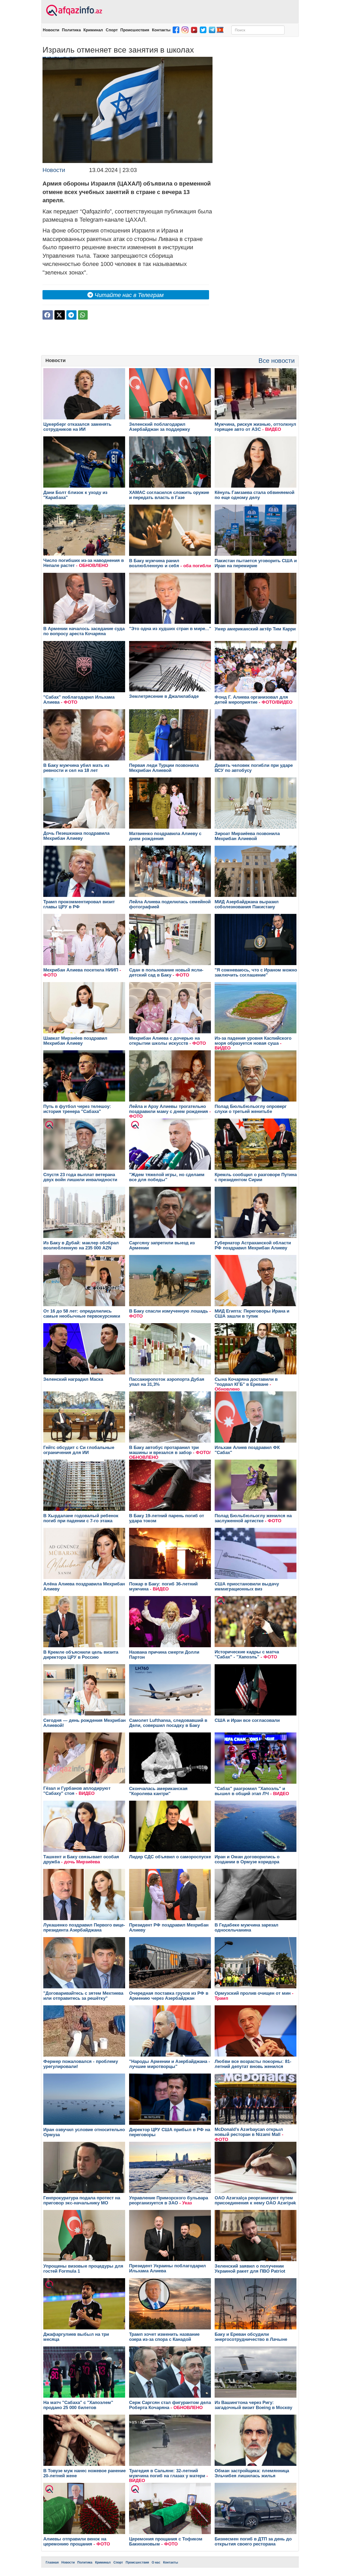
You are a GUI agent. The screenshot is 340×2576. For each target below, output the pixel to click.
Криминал (93, 30)
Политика (71, 30)
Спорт (112, 30)
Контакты (161, 30)
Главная (52, 2562)
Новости (51, 30)
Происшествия (135, 30)
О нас (156, 2562)
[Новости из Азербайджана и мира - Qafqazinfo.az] (73, 11)
